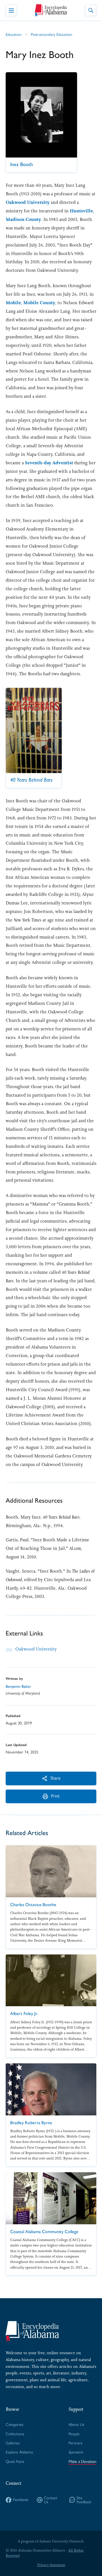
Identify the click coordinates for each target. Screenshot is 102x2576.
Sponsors (76, 2452)
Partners (75, 2443)
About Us (76, 2425)
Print (55, 1796)
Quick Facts (15, 2462)
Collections (15, 2434)
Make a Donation (82, 2462)
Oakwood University (28, 202)
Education (14, 35)
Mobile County (39, 303)
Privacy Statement (51, 2565)
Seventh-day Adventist (49, 463)
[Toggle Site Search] (91, 10)
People (74, 2434)
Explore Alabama (19, 2452)
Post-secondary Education (52, 35)
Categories (14, 2425)
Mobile (13, 303)
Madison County (23, 219)
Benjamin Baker (18, 1686)
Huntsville (81, 211)
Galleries (13, 2443)
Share (55, 1778)
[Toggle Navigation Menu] (11, 10)
